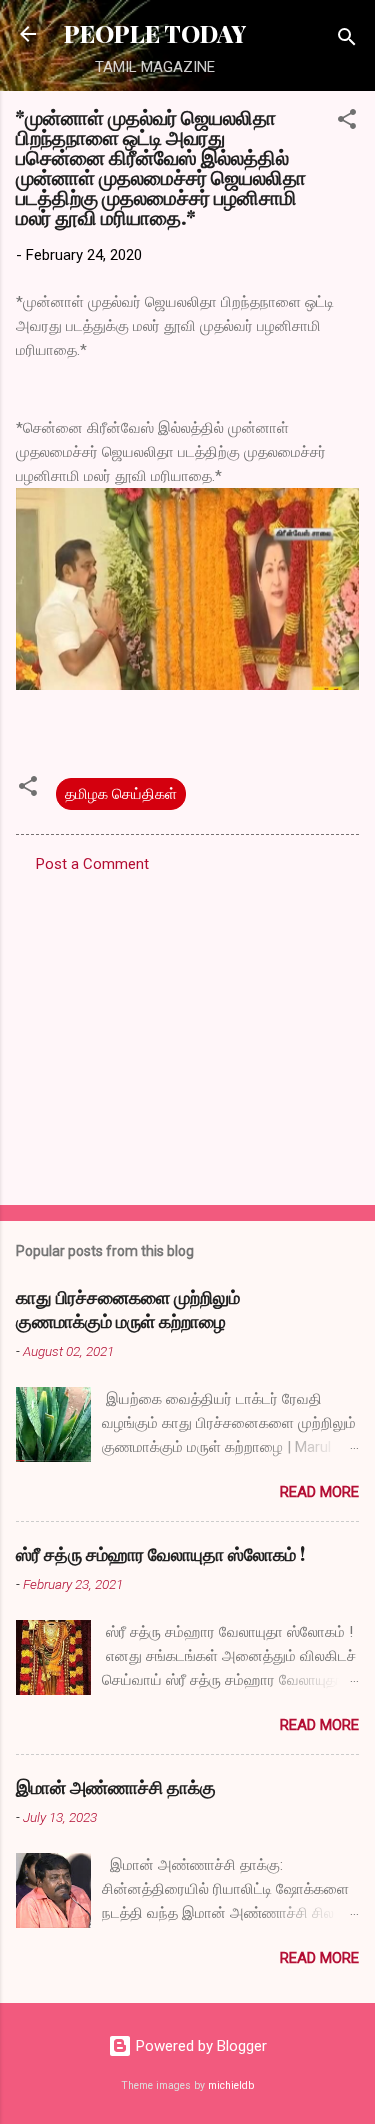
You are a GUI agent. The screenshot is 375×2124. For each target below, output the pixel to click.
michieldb (231, 2085)
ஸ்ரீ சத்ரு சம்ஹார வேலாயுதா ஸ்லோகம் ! (160, 1554)
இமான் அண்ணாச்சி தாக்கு (116, 1787)
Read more (319, 1492)
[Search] (347, 40)
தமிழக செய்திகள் (121, 794)
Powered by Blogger (199, 2046)
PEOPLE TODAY (155, 33)
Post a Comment (92, 864)
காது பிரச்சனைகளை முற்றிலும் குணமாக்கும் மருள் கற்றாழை (128, 1309)
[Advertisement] (187, 1033)
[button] (347, 122)
